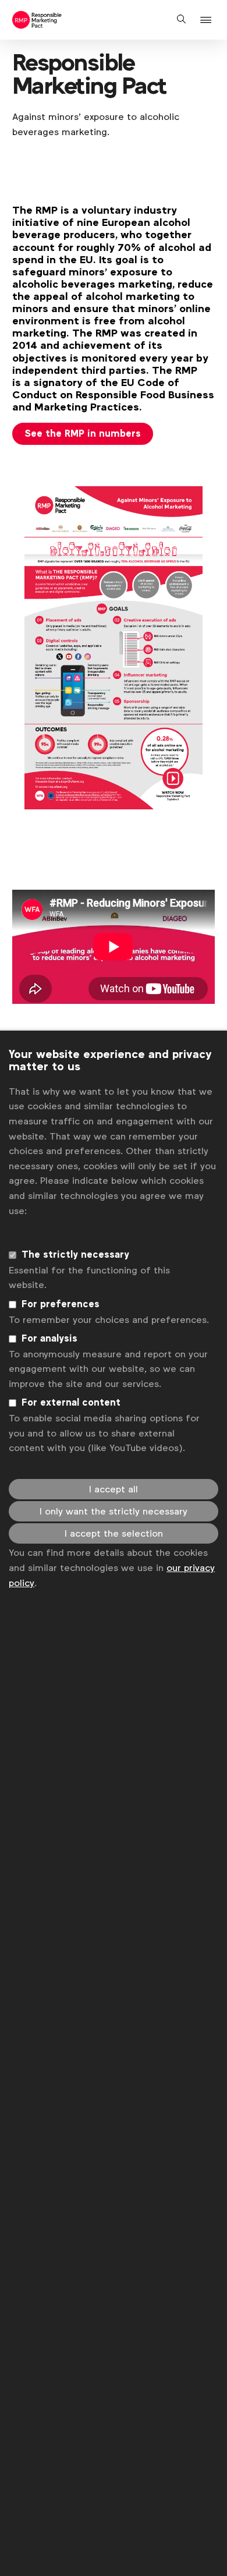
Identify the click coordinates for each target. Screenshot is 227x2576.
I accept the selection (114, 1533)
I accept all (114, 1489)
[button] (208, 20)
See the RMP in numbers (83, 434)
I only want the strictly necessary (114, 1511)
